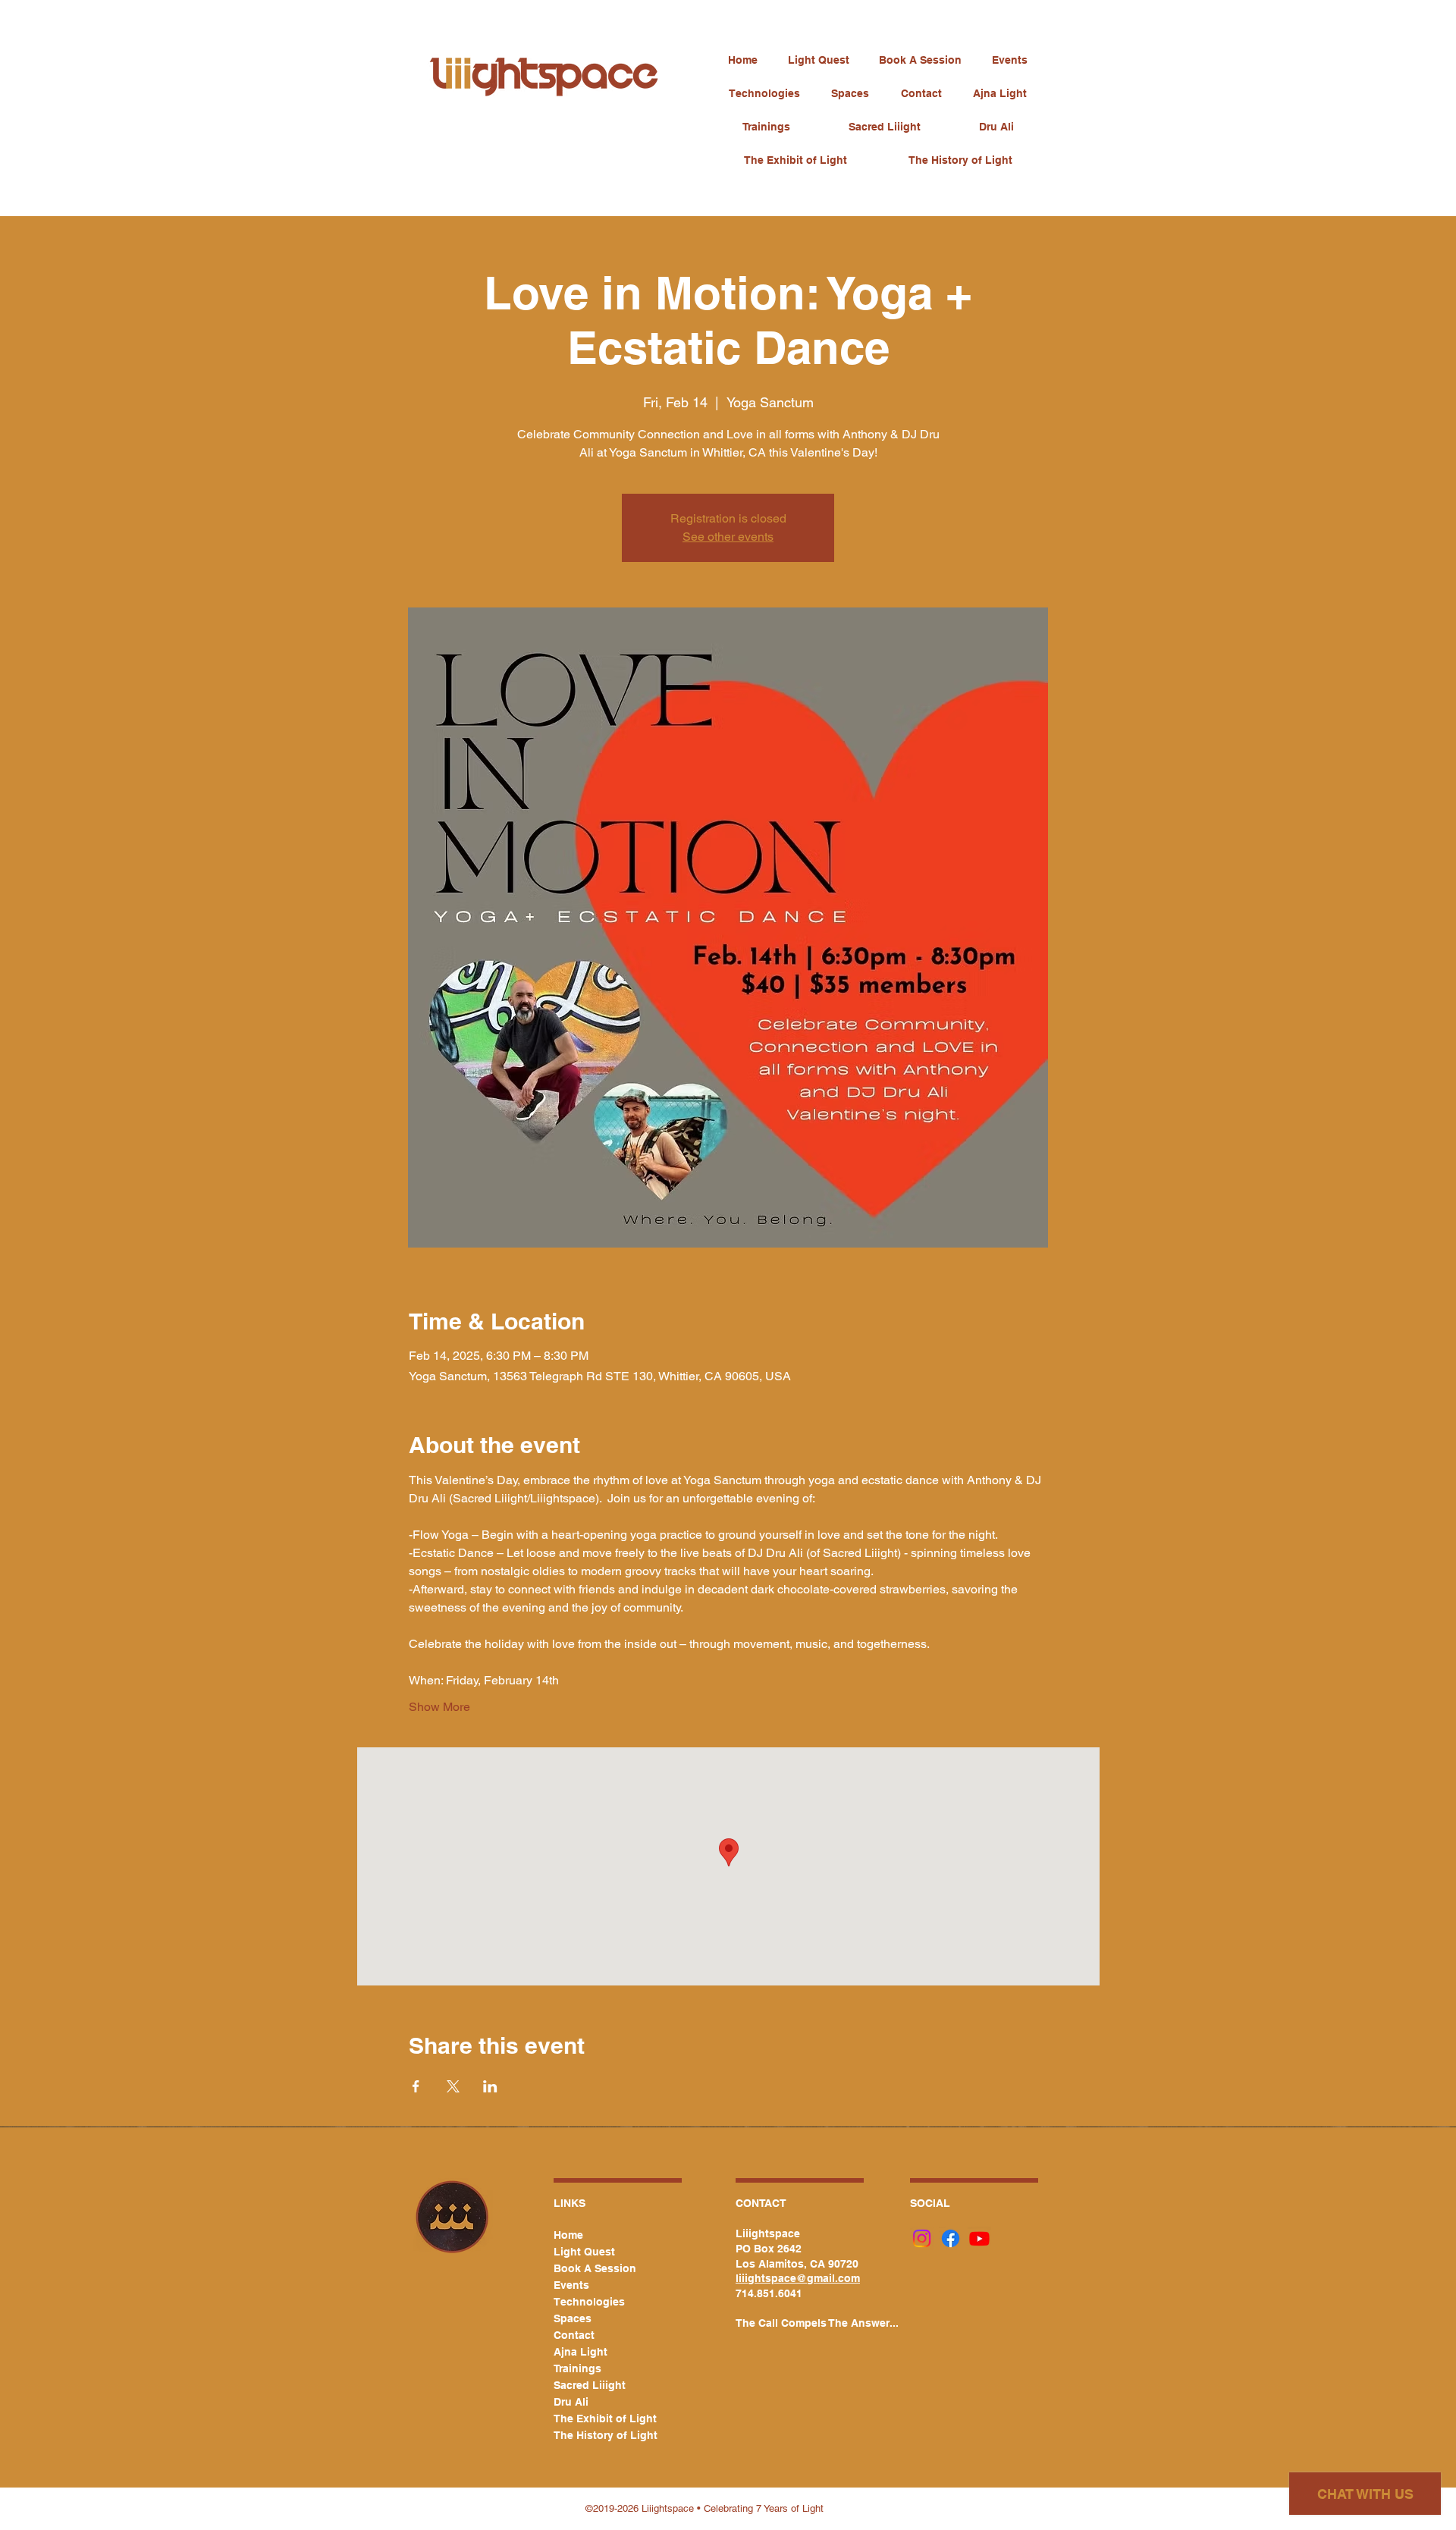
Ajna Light (581, 2352)
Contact (574, 2335)
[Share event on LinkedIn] (490, 2086)
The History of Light (599, 2435)
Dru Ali (571, 2402)
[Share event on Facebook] (416, 2086)
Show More (439, 1707)
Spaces (573, 2318)
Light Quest (584, 2252)
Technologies (589, 2302)
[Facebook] (951, 2238)
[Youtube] (979, 2238)
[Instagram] (922, 2238)
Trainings (577, 2368)
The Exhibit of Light (599, 2419)
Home (568, 2235)
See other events (728, 537)
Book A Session (595, 2268)
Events (571, 2285)
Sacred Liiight (590, 2385)
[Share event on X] (453, 2086)
